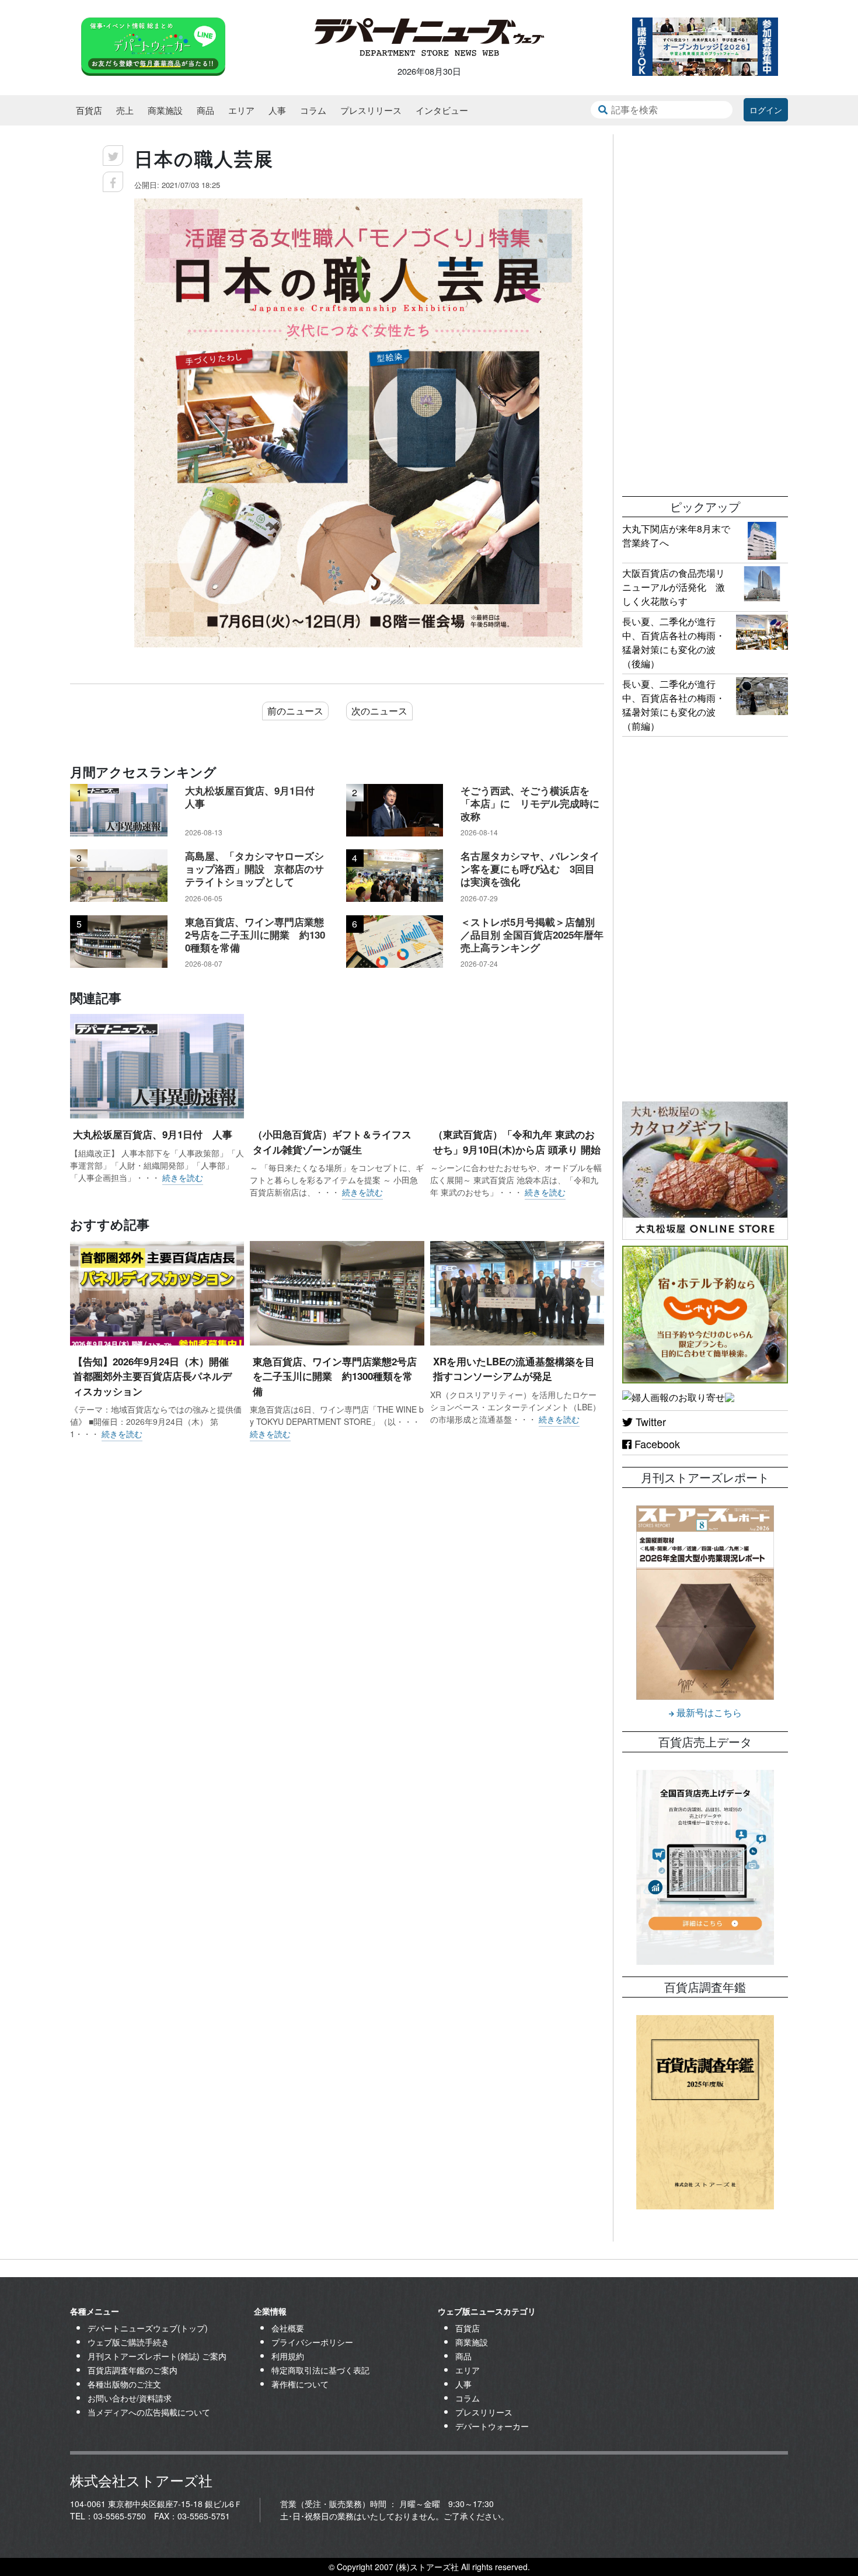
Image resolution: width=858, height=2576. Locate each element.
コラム (313, 110)
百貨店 (89, 110)
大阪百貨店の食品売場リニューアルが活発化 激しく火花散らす (674, 587)
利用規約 (288, 2356)
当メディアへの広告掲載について (149, 2412)
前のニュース (295, 711)
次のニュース (379, 711)
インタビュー (442, 110)
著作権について (300, 2384)
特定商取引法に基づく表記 (320, 2370)
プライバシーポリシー (312, 2342)
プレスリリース (371, 110)
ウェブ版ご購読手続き (128, 2342)
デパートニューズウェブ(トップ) (148, 2328)
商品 (205, 110)
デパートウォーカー (492, 2426)
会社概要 (288, 2328)
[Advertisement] (705, 309)
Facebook (656, 1444)
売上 (125, 110)
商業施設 (165, 110)
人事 (277, 110)
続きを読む (183, 1177)
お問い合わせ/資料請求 (130, 2398)
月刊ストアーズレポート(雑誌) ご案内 (157, 2356)
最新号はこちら (708, 1712)
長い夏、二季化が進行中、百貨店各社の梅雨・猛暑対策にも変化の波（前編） (674, 705)
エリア (241, 110)
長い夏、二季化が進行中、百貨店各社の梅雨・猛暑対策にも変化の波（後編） (674, 642)
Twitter (649, 1421)
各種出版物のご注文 (124, 2384)
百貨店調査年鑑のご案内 (132, 2370)
